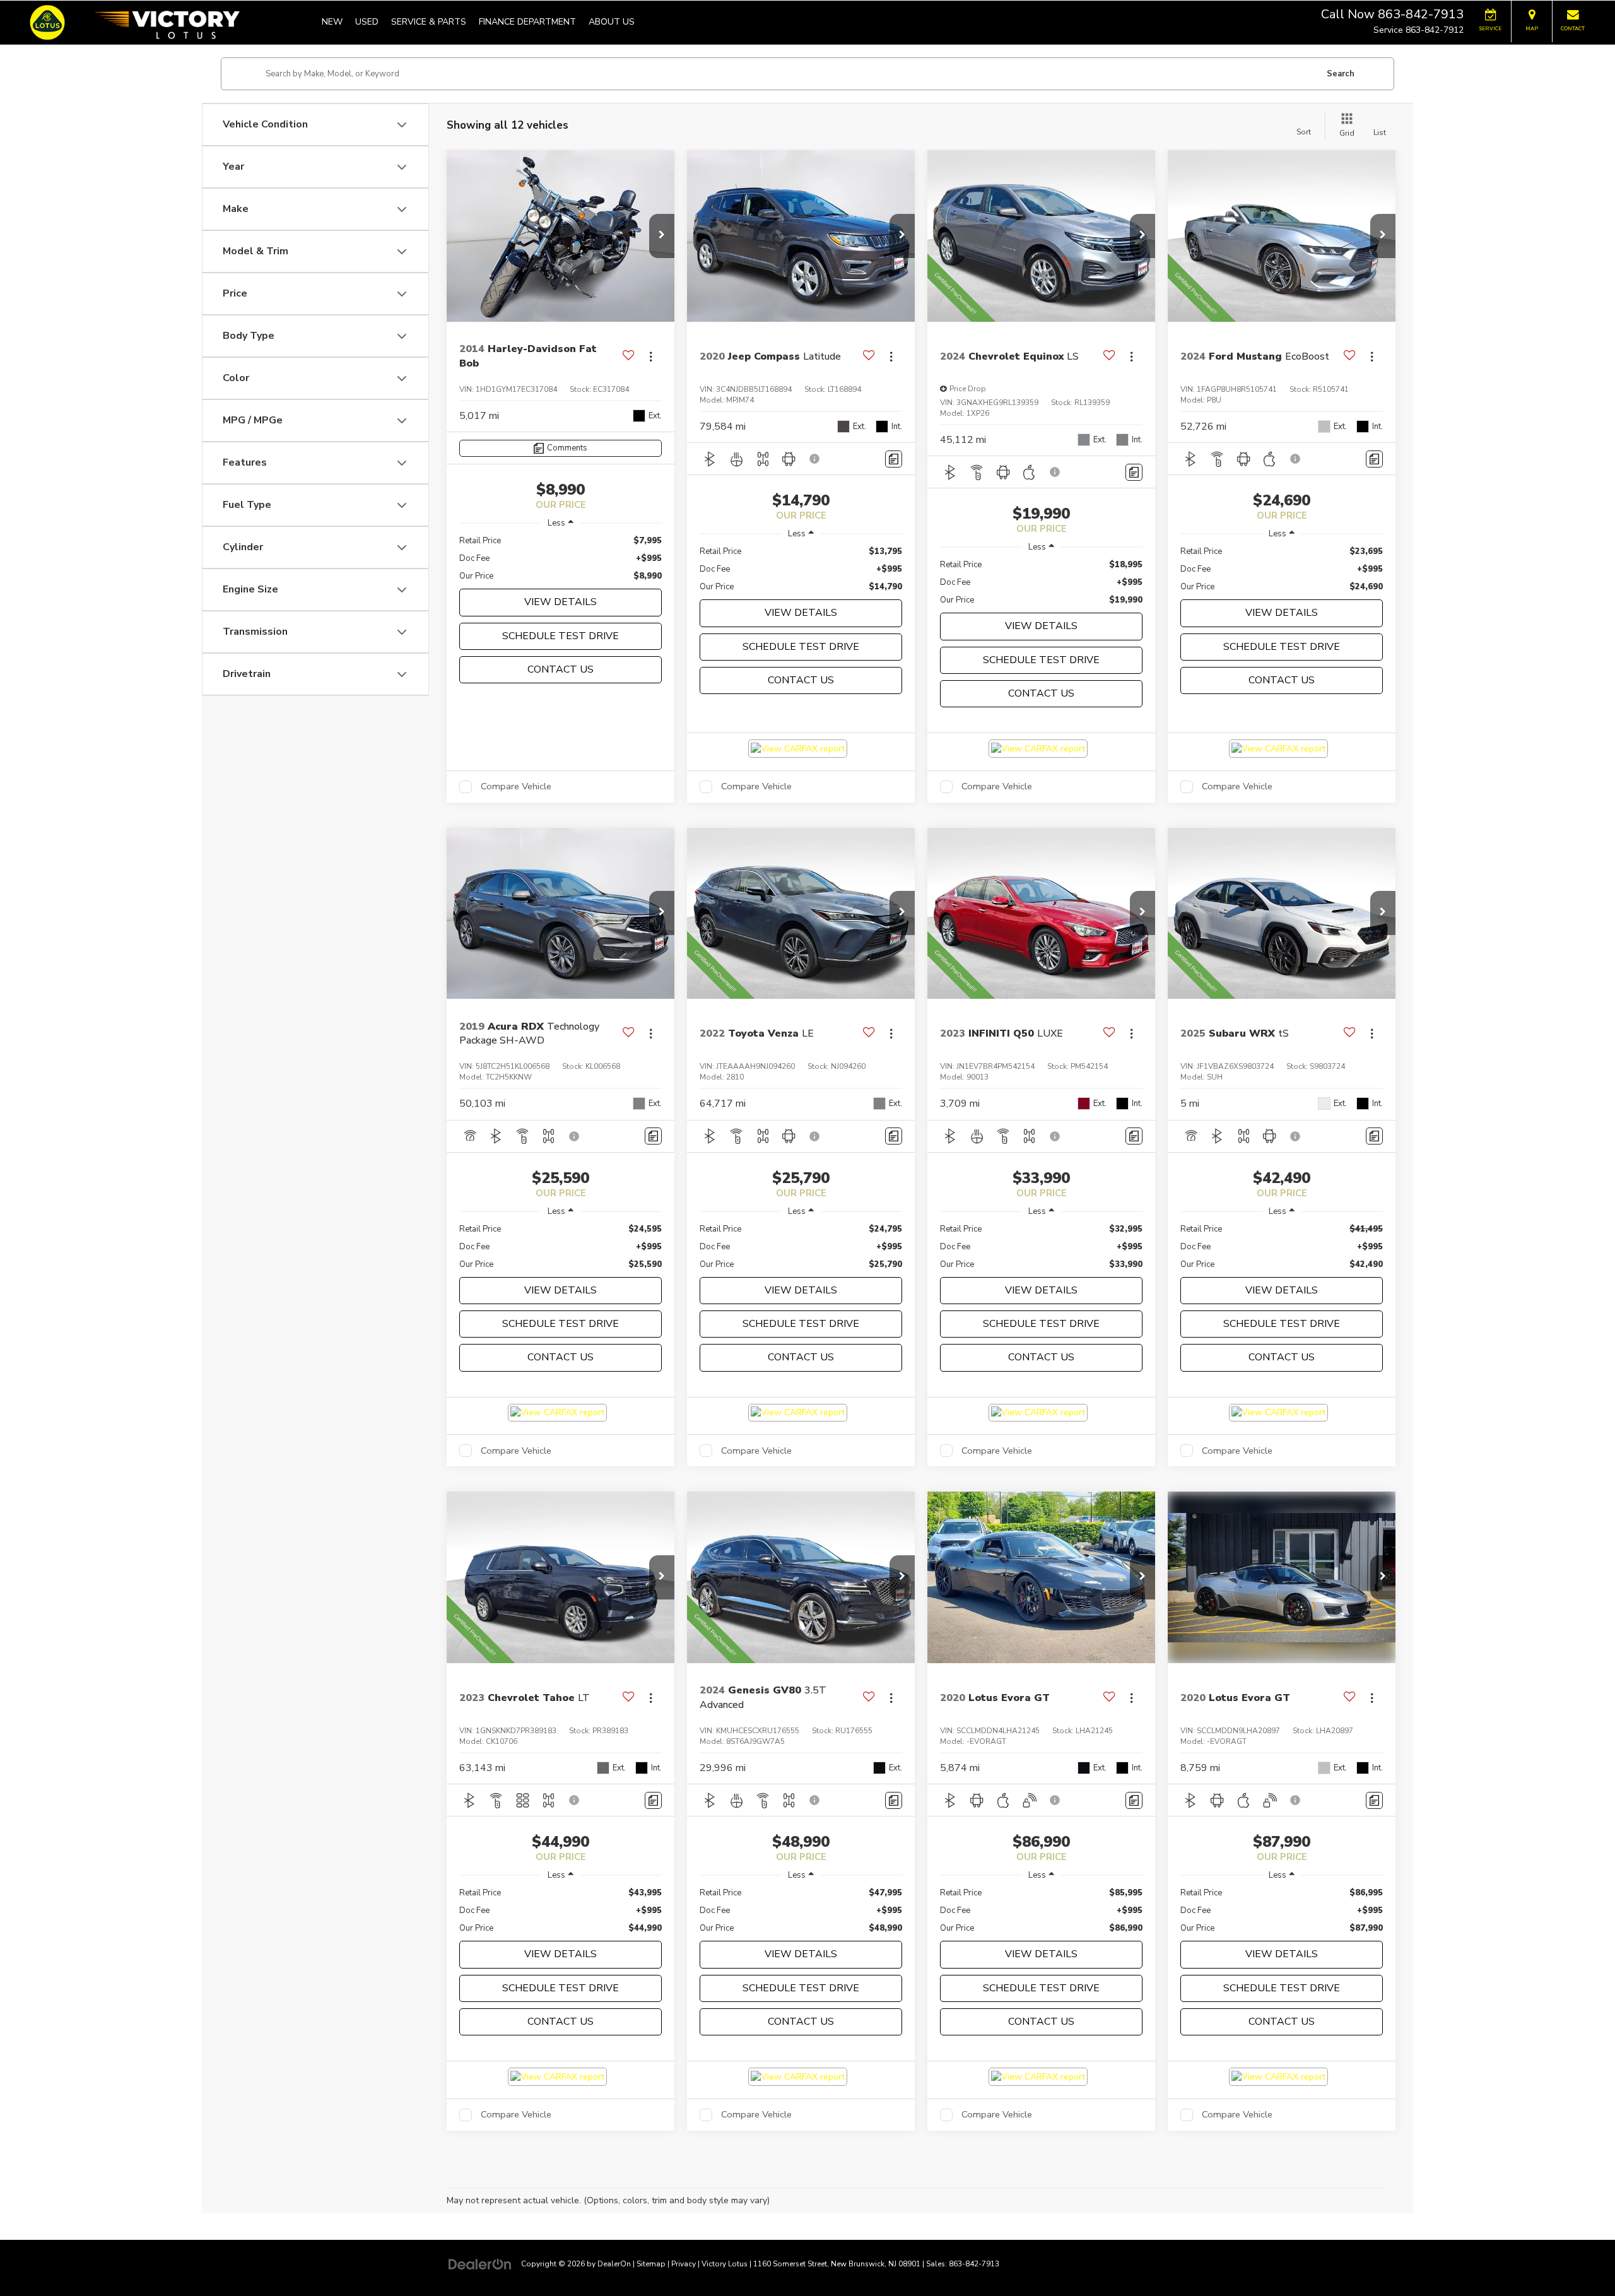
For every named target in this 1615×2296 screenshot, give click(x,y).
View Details (561, 602)
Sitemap (651, 2264)
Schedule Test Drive (561, 636)
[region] (561, 558)
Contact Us (561, 669)
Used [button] (367, 22)
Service (1388, 30)
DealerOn (614, 2264)
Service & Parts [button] (429, 22)
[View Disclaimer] (815, 459)
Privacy (684, 2264)
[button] (662, 236)
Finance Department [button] (527, 22)
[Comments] (894, 459)
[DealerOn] (480, 2264)
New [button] (332, 22)
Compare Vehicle (516, 787)
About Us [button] (612, 22)
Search (1341, 74)
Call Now (1348, 14)
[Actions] (651, 356)
